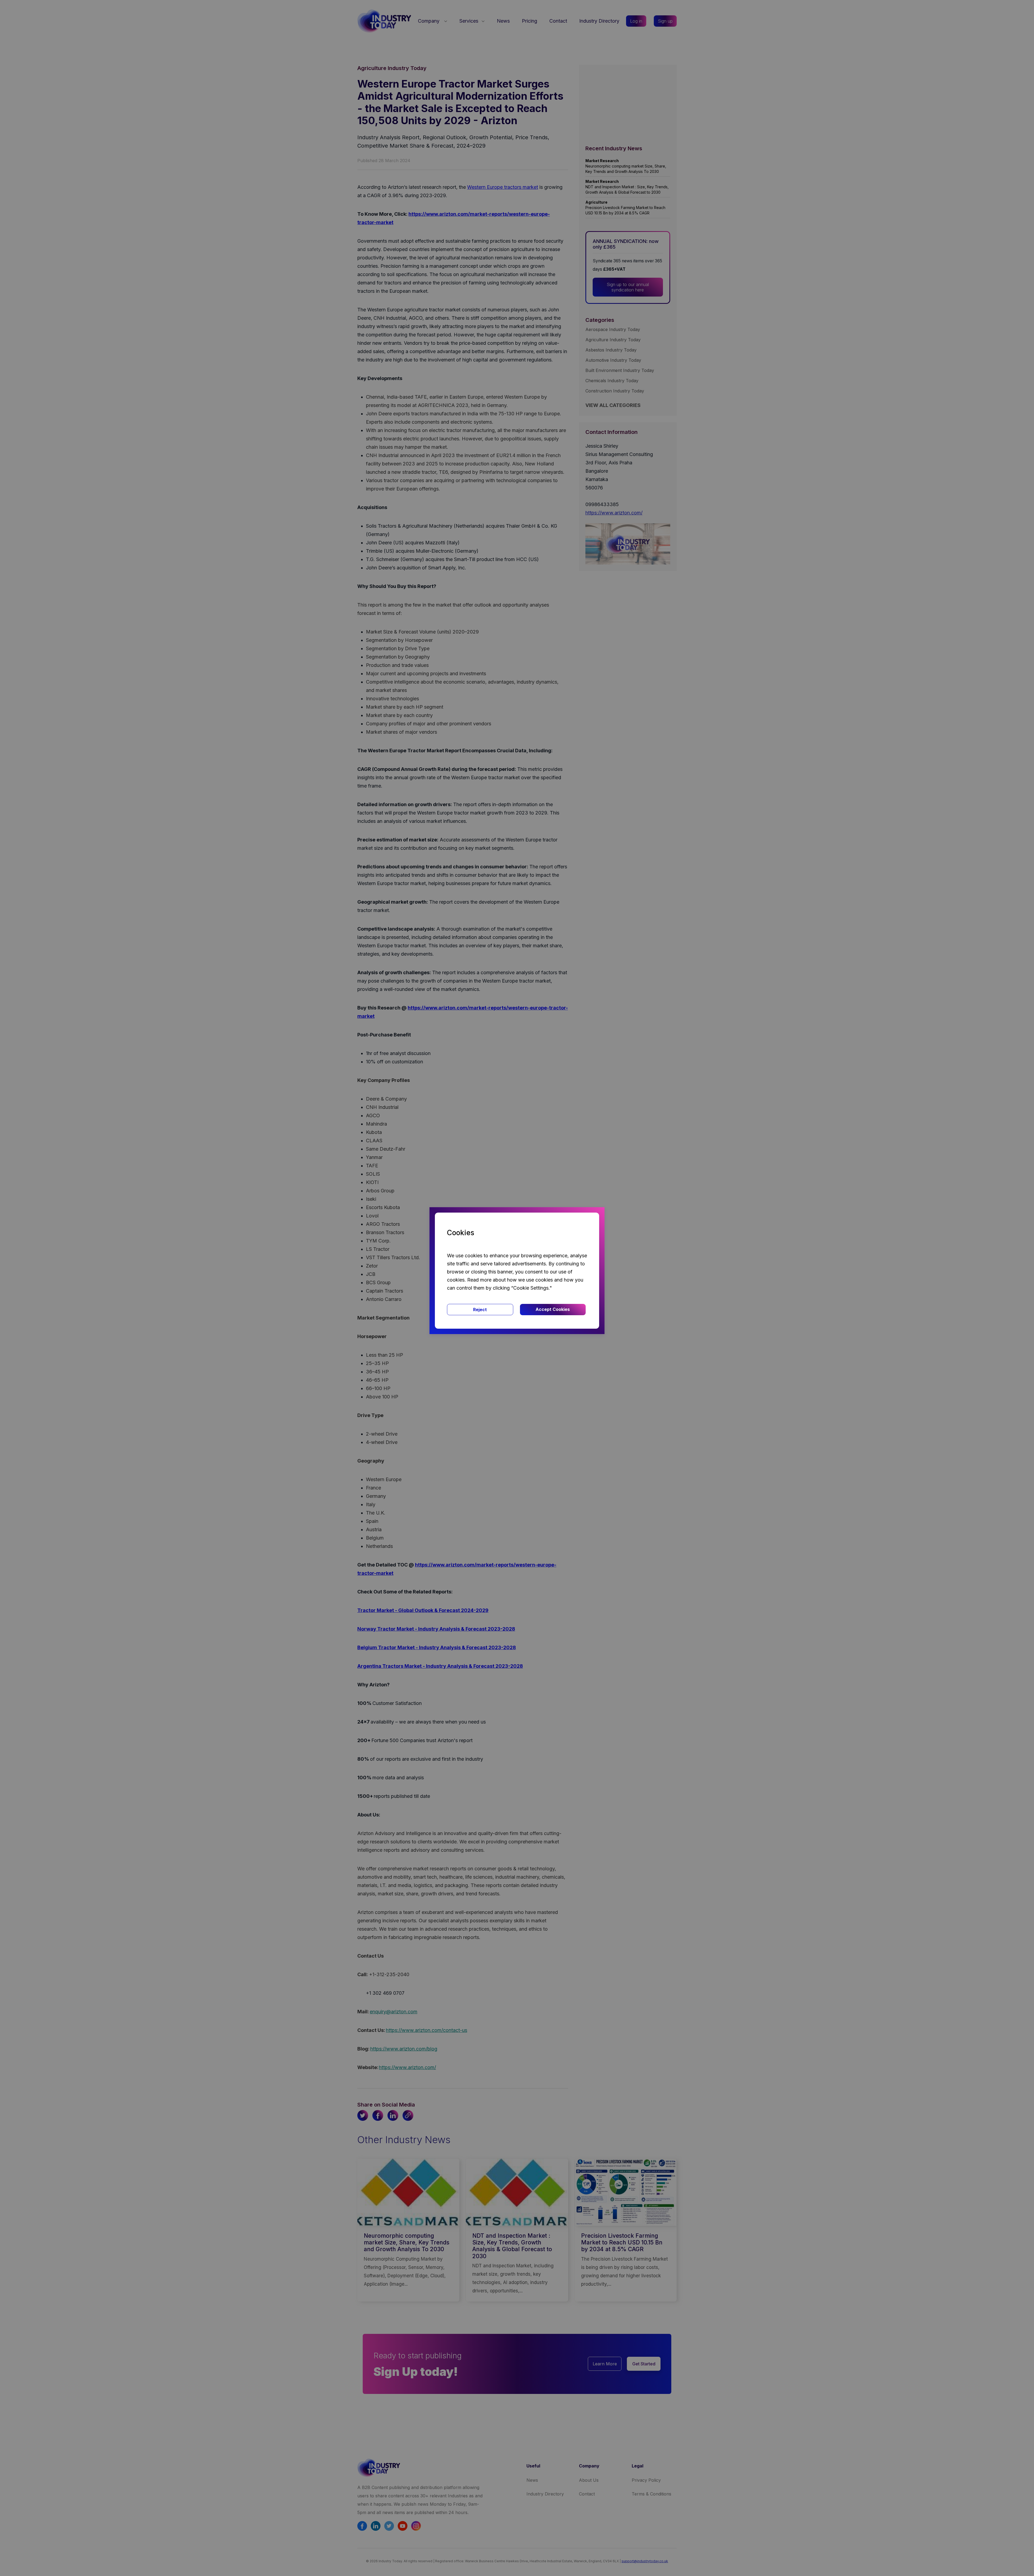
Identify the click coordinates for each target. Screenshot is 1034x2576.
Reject (480, 1310)
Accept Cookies (553, 1309)
